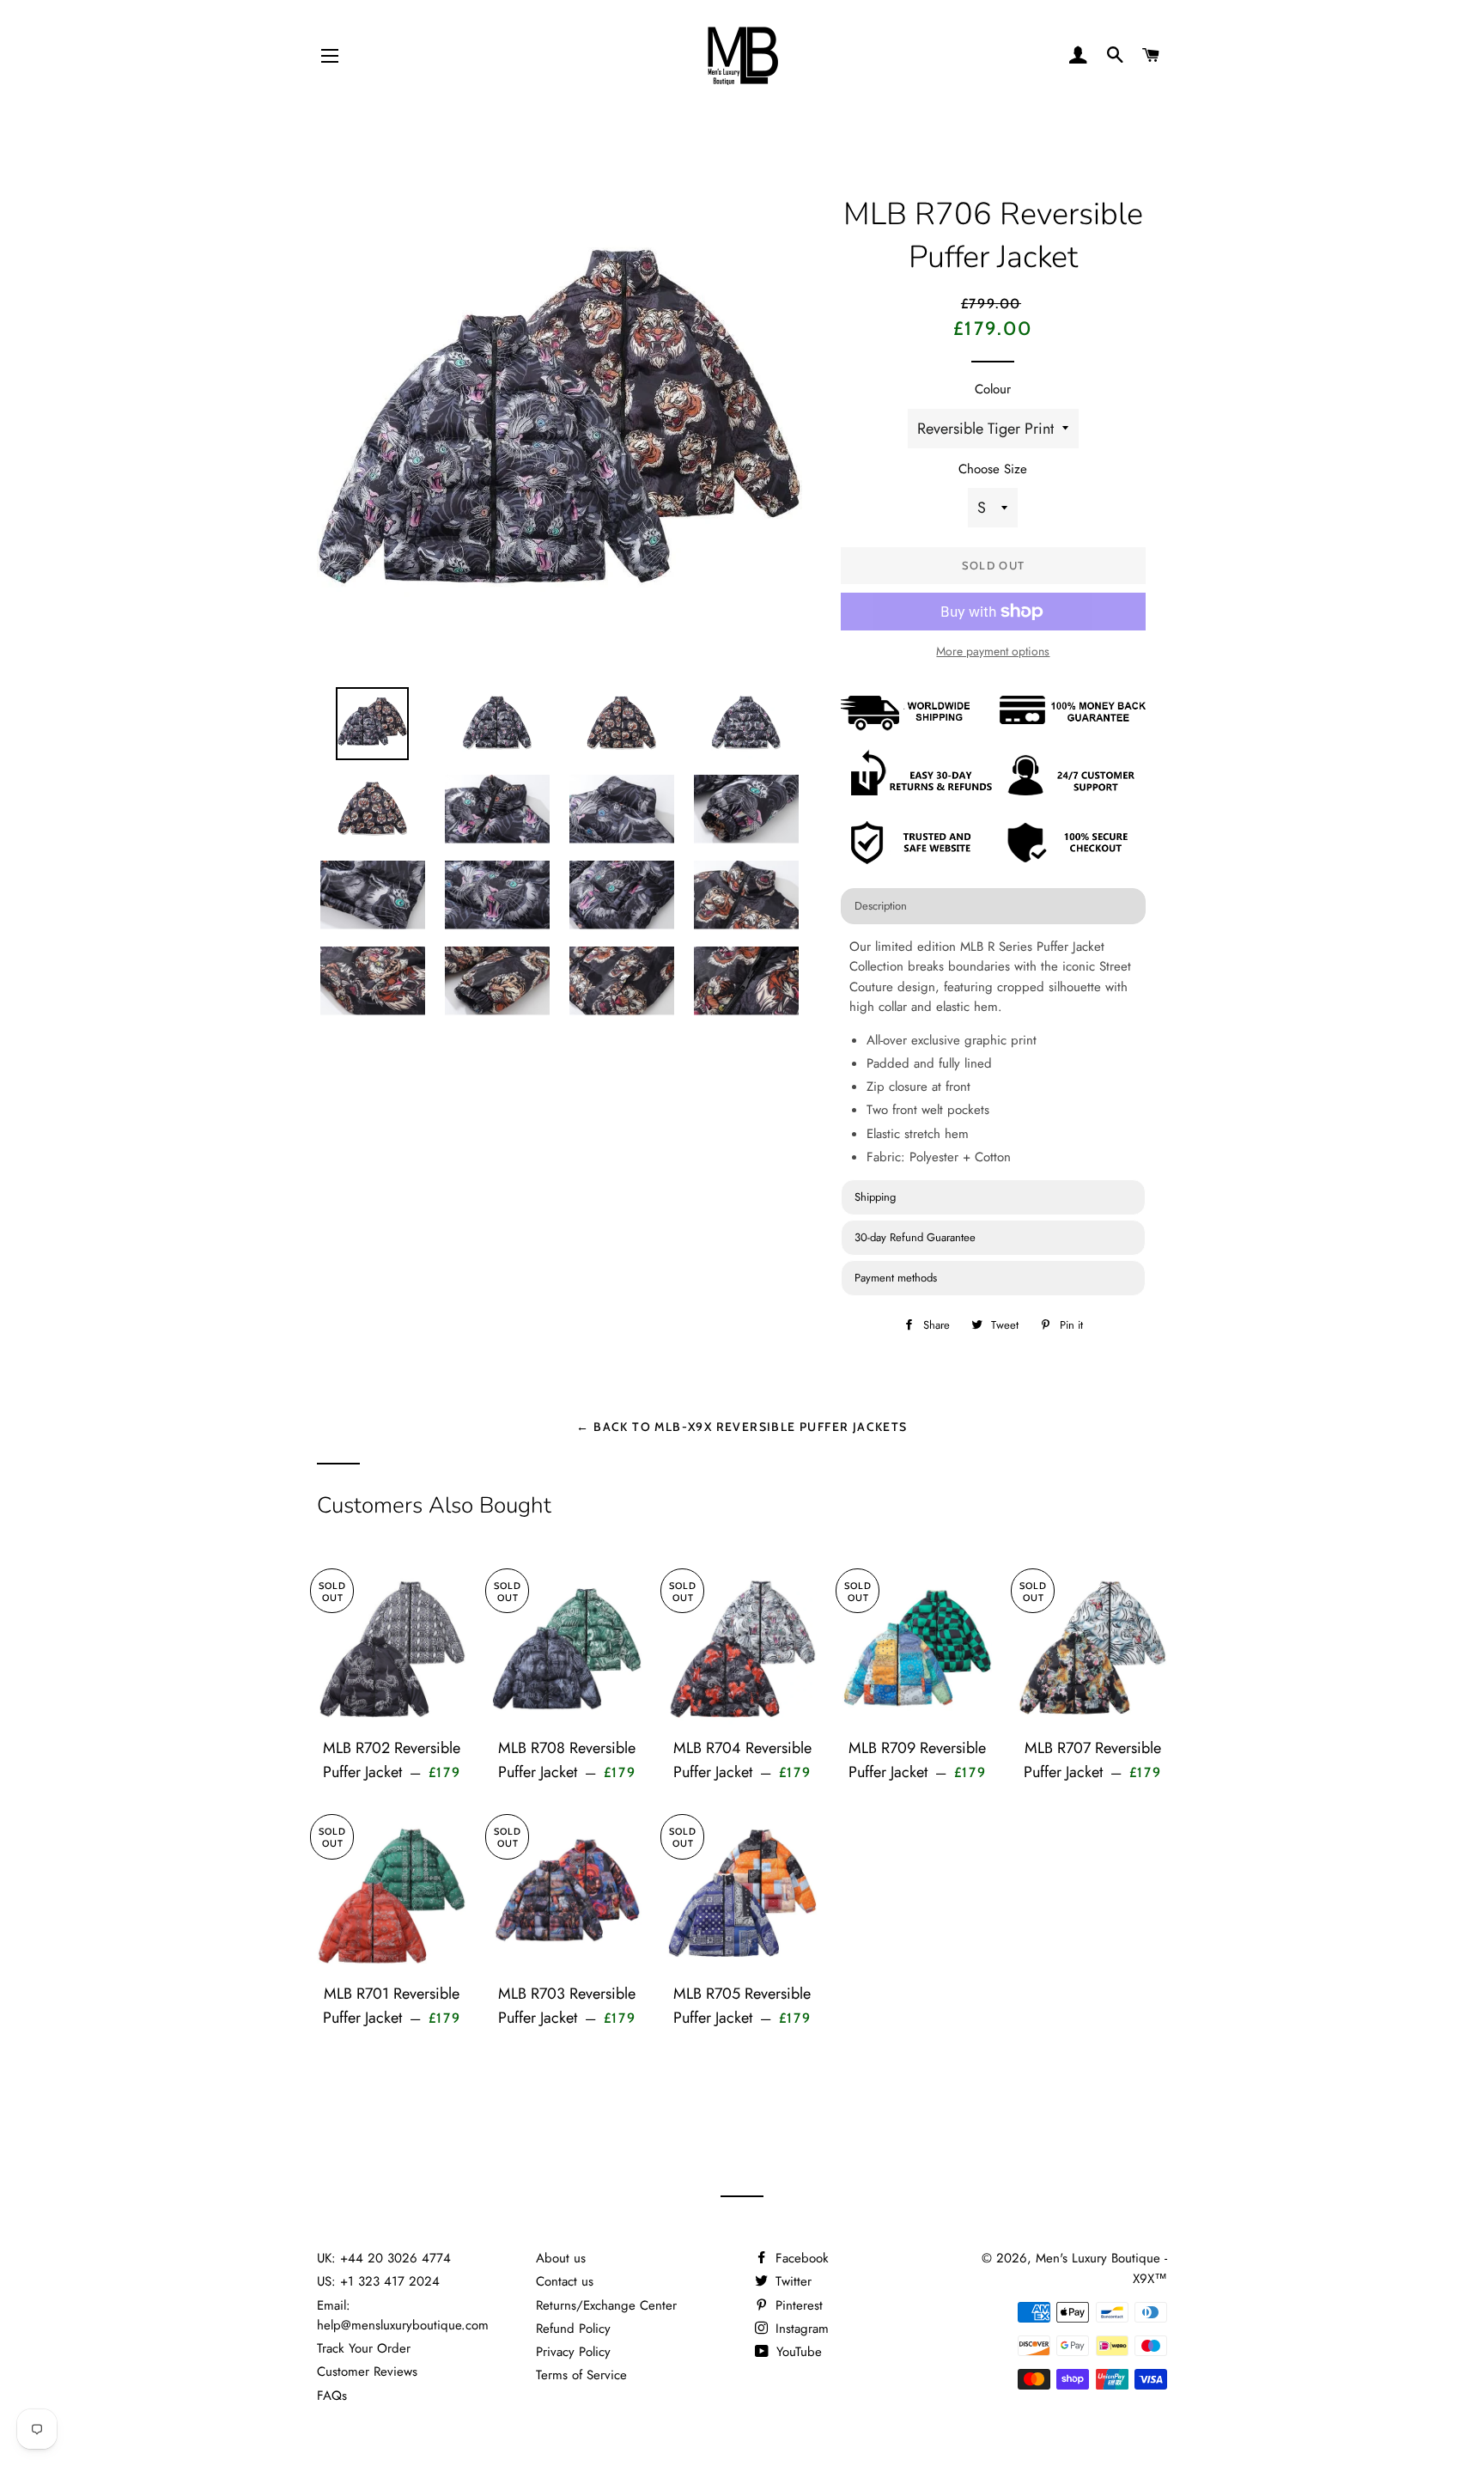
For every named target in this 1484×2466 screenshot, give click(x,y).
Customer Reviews (367, 2372)
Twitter (791, 2281)
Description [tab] (881, 906)
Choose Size (993, 469)
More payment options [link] (993, 651)
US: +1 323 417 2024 (378, 2281)
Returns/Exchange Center (606, 2305)
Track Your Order (364, 2348)
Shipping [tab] (875, 1197)
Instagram (800, 2329)
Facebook (800, 2258)
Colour (993, 389)
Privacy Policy (573, 2352)
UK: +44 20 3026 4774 (384, 2258)
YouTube (797, 2352)
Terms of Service (581, 2375)
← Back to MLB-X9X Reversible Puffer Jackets (742, 1426)
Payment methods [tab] (896, 1278)
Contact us (565, 2281)
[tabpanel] (993, 1054)
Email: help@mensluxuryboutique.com (403, 2315)
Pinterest (797, 2305)
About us (561, 2258)
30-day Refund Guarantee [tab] (915, 1237)
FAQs (332, 2396)
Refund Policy (573, 2329)
